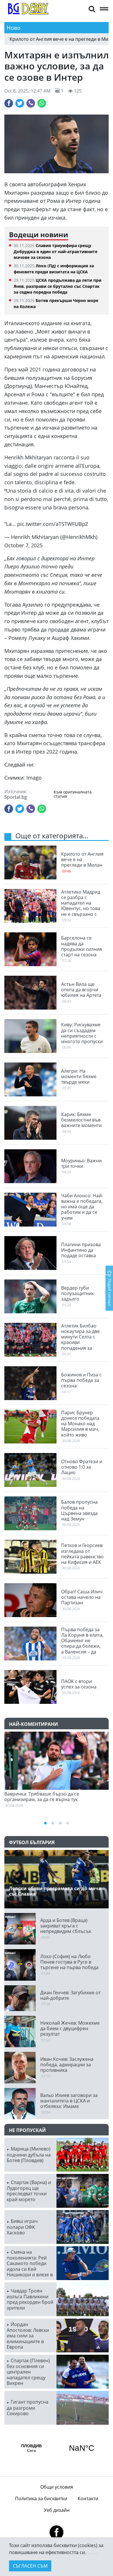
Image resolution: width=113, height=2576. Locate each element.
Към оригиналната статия (73, 794)
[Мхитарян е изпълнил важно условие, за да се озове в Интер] (57, 144)
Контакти (88, 2498)
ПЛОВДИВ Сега (57, 2448)
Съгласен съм (30, 2566)
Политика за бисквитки (41, 2498)
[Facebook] (9, 103)
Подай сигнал (110, 1292)
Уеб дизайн (57, 2510)
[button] (92, 9)
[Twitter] (20, 103)
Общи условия (57, 2487)
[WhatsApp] (42, 103)
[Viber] (31, 103)
